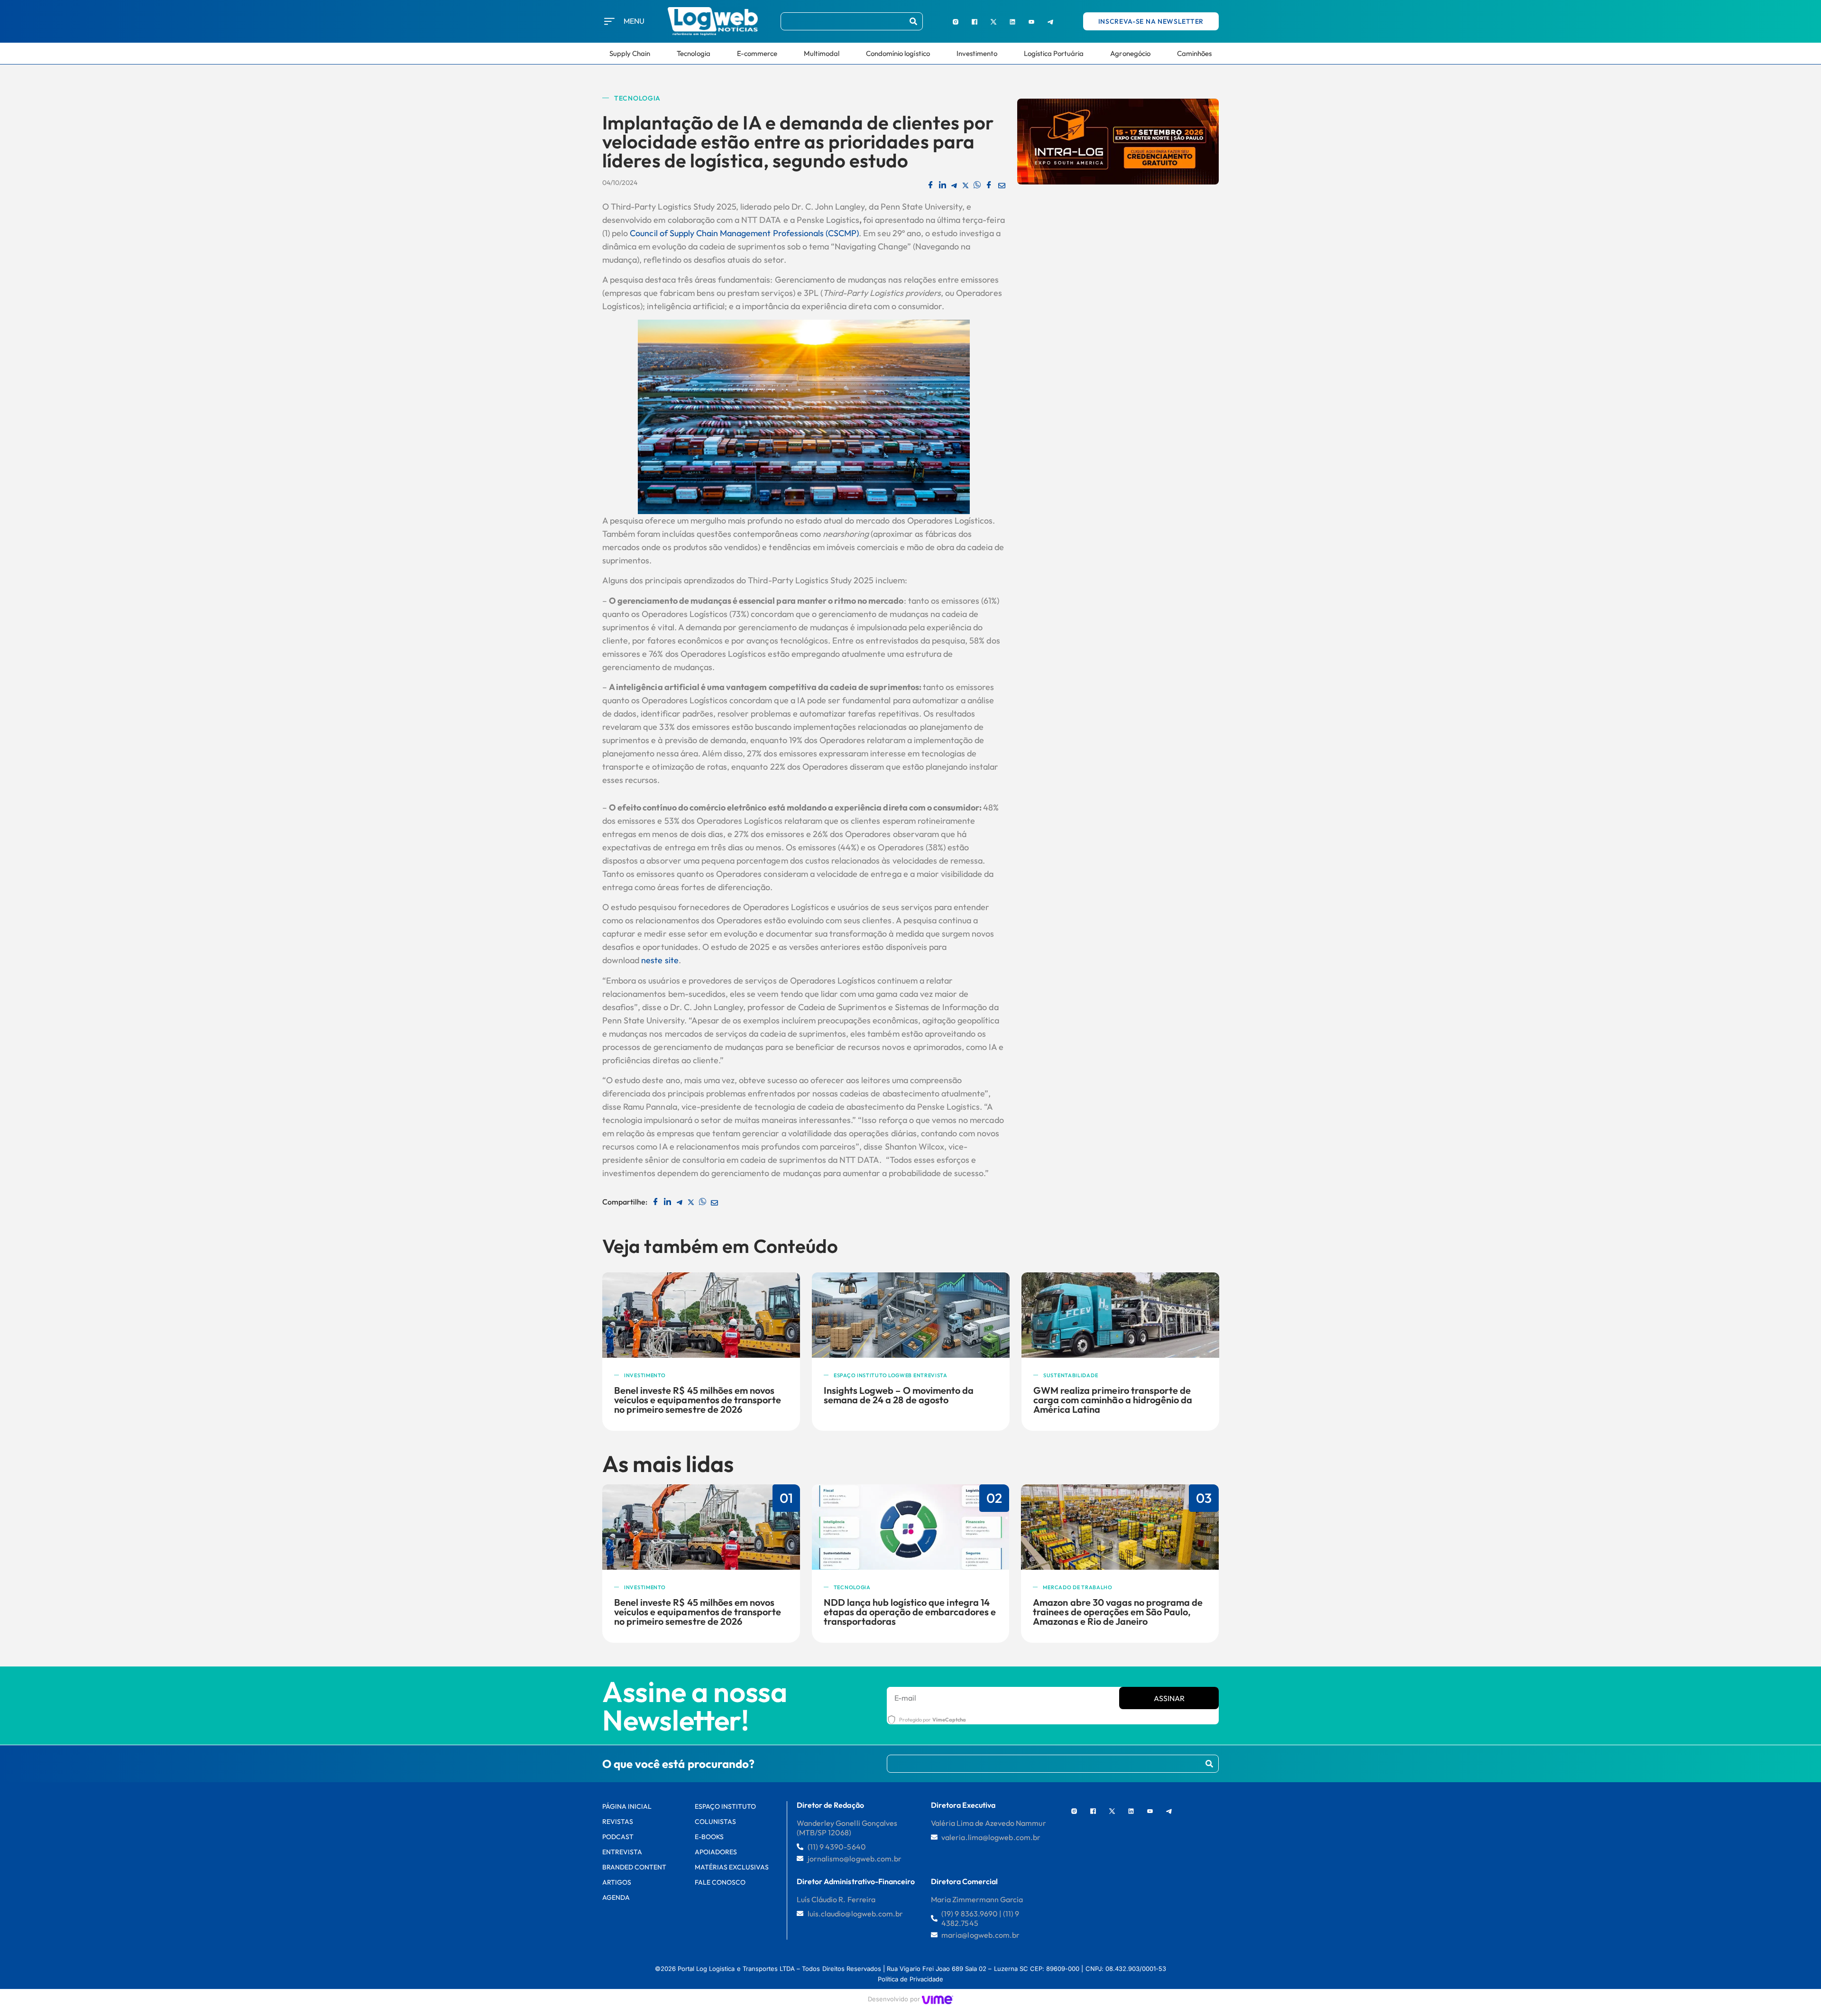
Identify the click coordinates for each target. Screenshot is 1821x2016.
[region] (123, 1944)
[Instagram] (956, 21)
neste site (660, 960)
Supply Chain (630, 53)
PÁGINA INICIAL (627, 1806)
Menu (634, 21)
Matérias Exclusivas (732, 1867)
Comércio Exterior (1073, 1375)
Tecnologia (693, 53)
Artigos (617, 1882)
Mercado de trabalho (1077, 1587)
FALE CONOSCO (720, 1882)
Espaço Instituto (726, 1806)
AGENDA (616, 1897)
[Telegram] (1050, 21)
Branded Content (635, 1867)
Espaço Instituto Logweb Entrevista (681, 1375)
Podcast (618, 1837)
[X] (993, 21)
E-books (709, 1837)
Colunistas (715, 1822)
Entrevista (622, 1852)
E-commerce (757, 53)
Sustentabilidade (861, 1375)
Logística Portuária (1054, 53)
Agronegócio (1130, 53)
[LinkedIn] (1012, 21)
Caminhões (1194, 53)
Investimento (977, 53)
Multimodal (822, 53)
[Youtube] (1031, 21)
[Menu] (609, 21)
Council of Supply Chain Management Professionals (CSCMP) (744, 233)
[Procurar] (913, 21)
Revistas (618, 1822)
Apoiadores (716, 1852)
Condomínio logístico (898, 53)
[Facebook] (975, 21)
